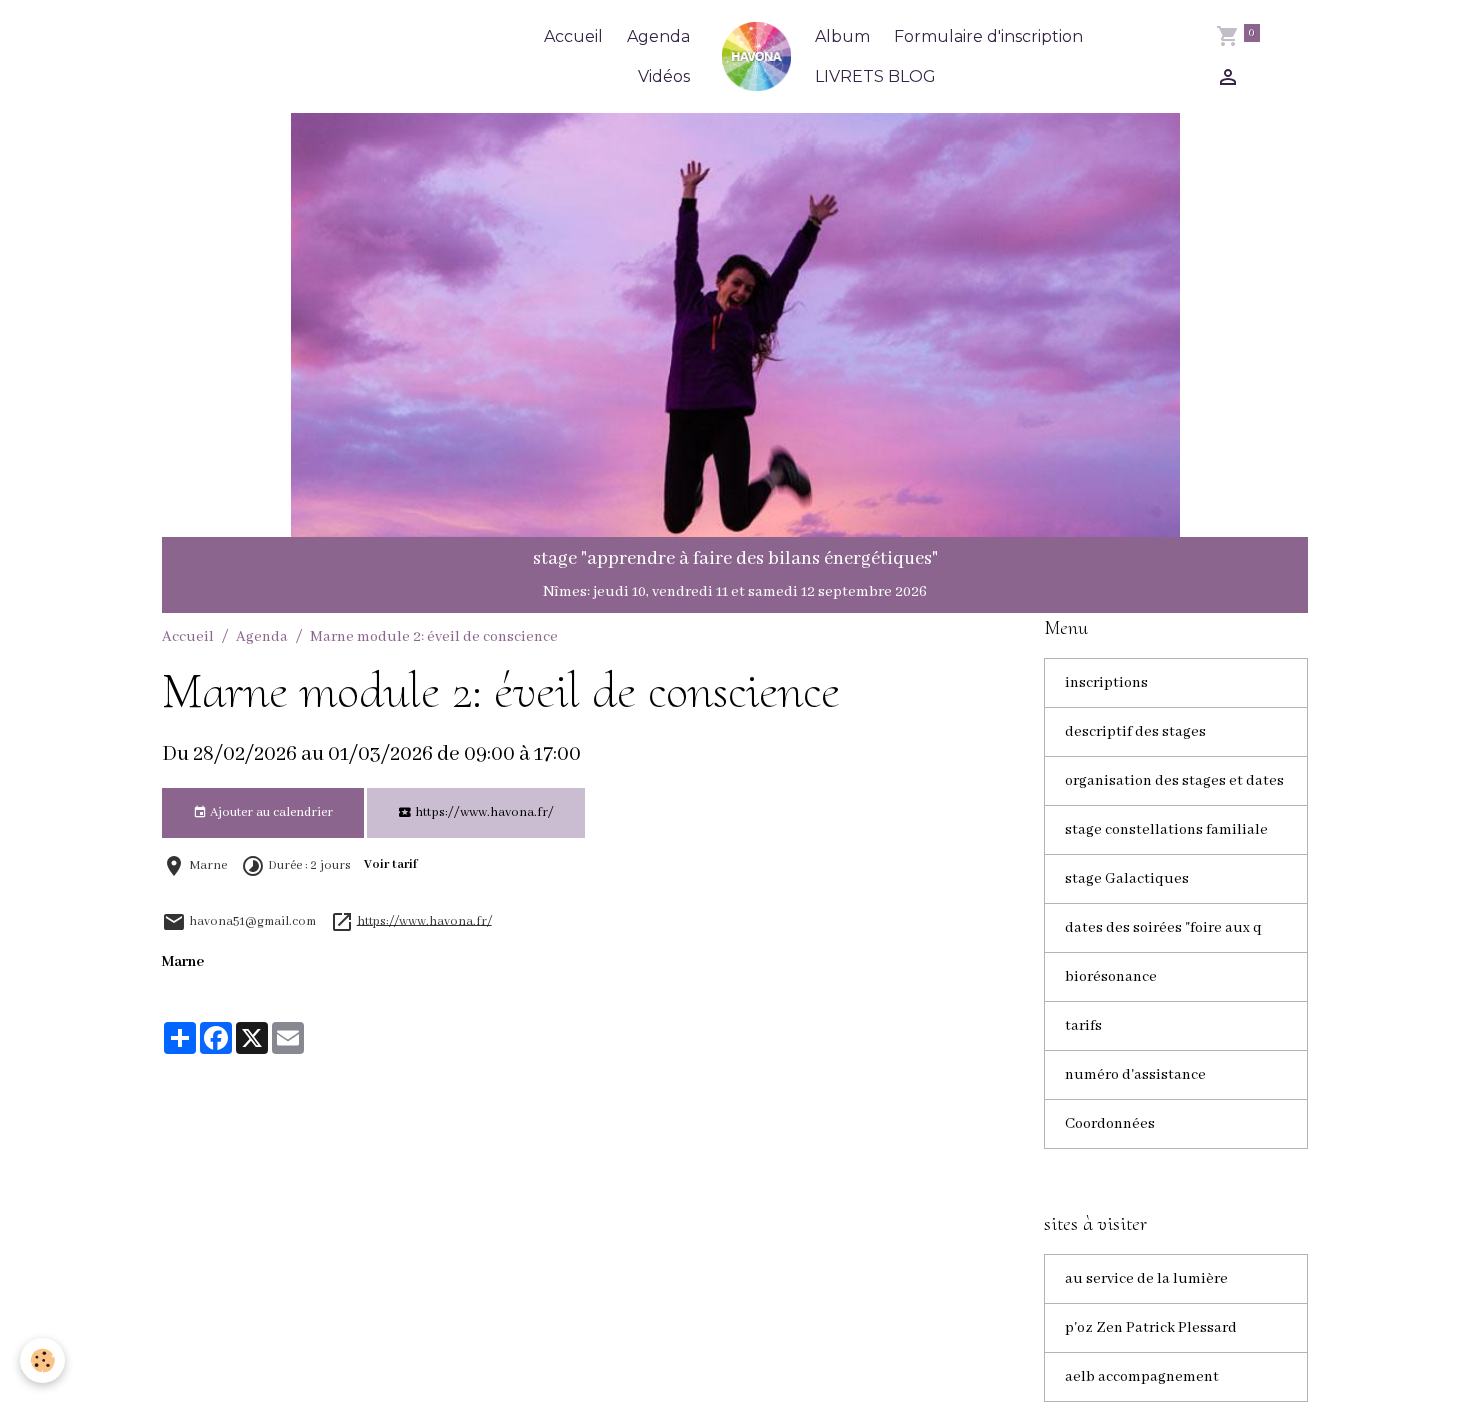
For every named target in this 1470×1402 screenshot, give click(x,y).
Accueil (573, 36)
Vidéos (664, 76)
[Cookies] (42, 1360)
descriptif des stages (1135, 732)
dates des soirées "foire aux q (1163, 928)
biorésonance (1111, 977)
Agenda (658, 36)
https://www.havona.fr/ (483, 812)
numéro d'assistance (1135, 1075)
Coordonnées (1110, 1124)
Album (842, 36)
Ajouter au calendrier (270, 812)
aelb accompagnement (1142, 1377)
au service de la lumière (1146, 1279)
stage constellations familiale (1166, 830)
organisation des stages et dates (1174, 781)
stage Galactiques (1127, 879)
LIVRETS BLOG (875, 76)
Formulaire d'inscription (988, 36)
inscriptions (1106, 683)
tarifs (1083, 1026)
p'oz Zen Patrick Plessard (1151, 1328)
